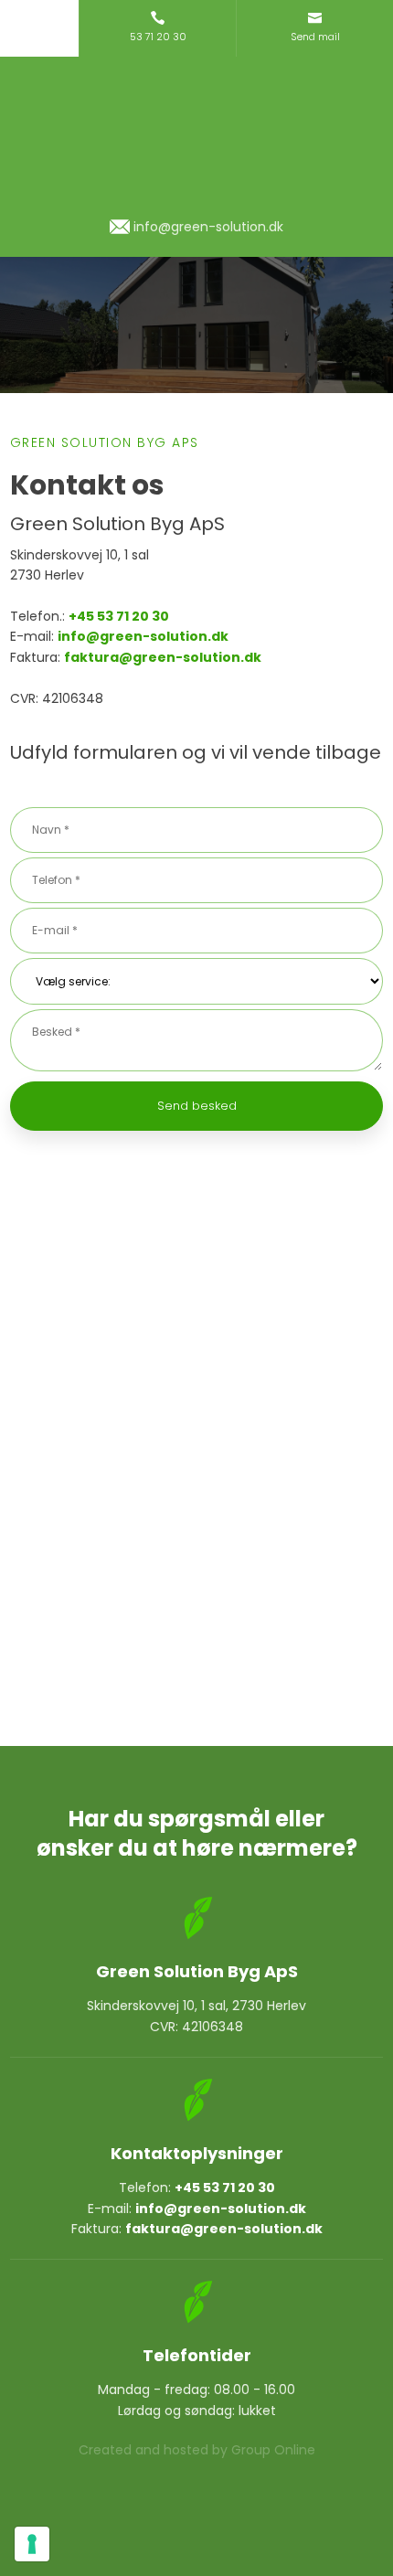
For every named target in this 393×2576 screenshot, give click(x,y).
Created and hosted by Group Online (197, 2450)
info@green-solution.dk (143, 636)
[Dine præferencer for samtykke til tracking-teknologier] (32, 2544)
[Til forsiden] (196, 137)
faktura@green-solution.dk (163, 657)
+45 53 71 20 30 (119, 616)
